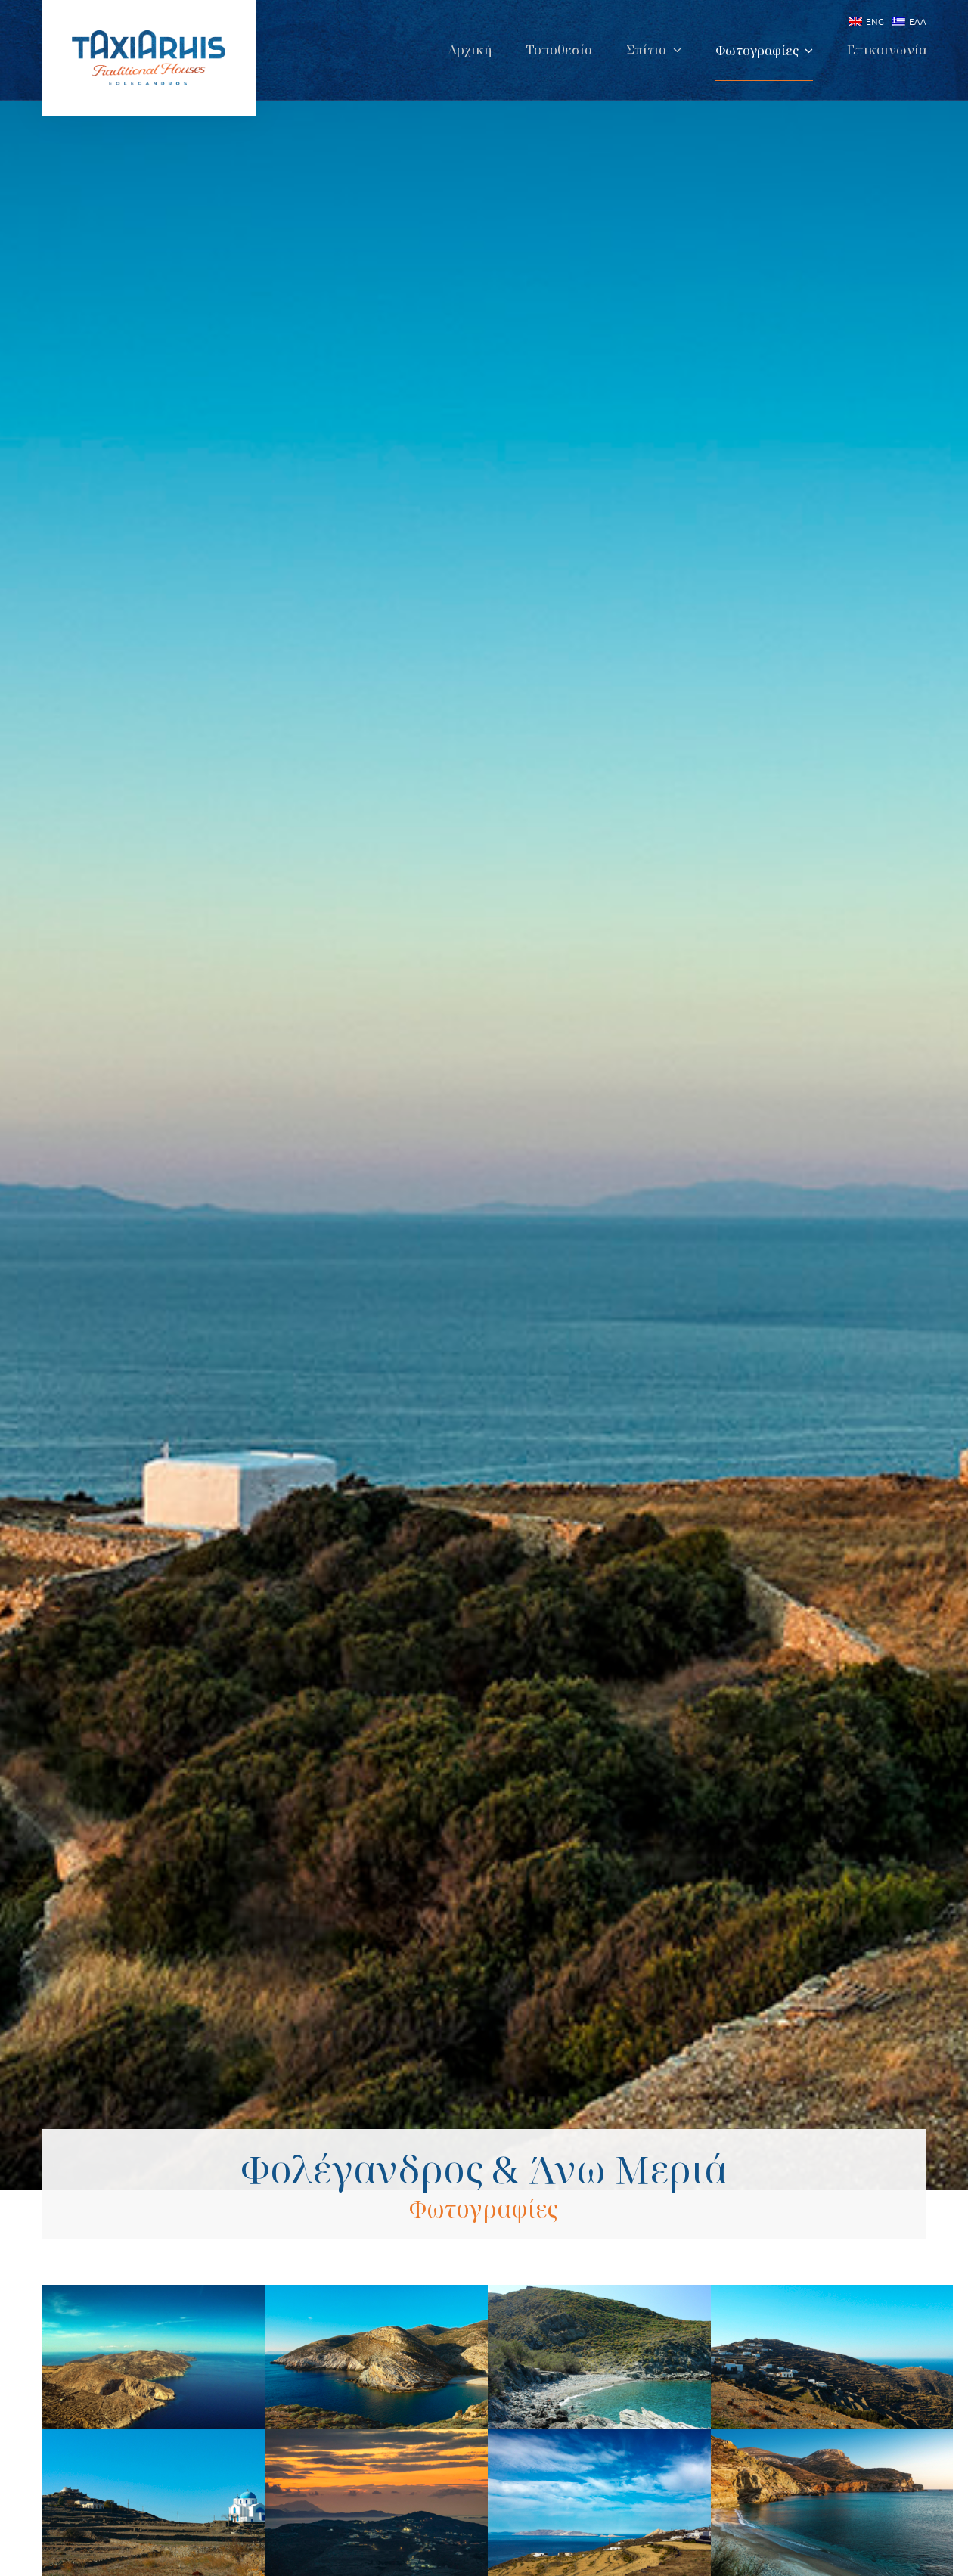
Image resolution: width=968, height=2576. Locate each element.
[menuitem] (863, 22)
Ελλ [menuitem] (917, 21)
